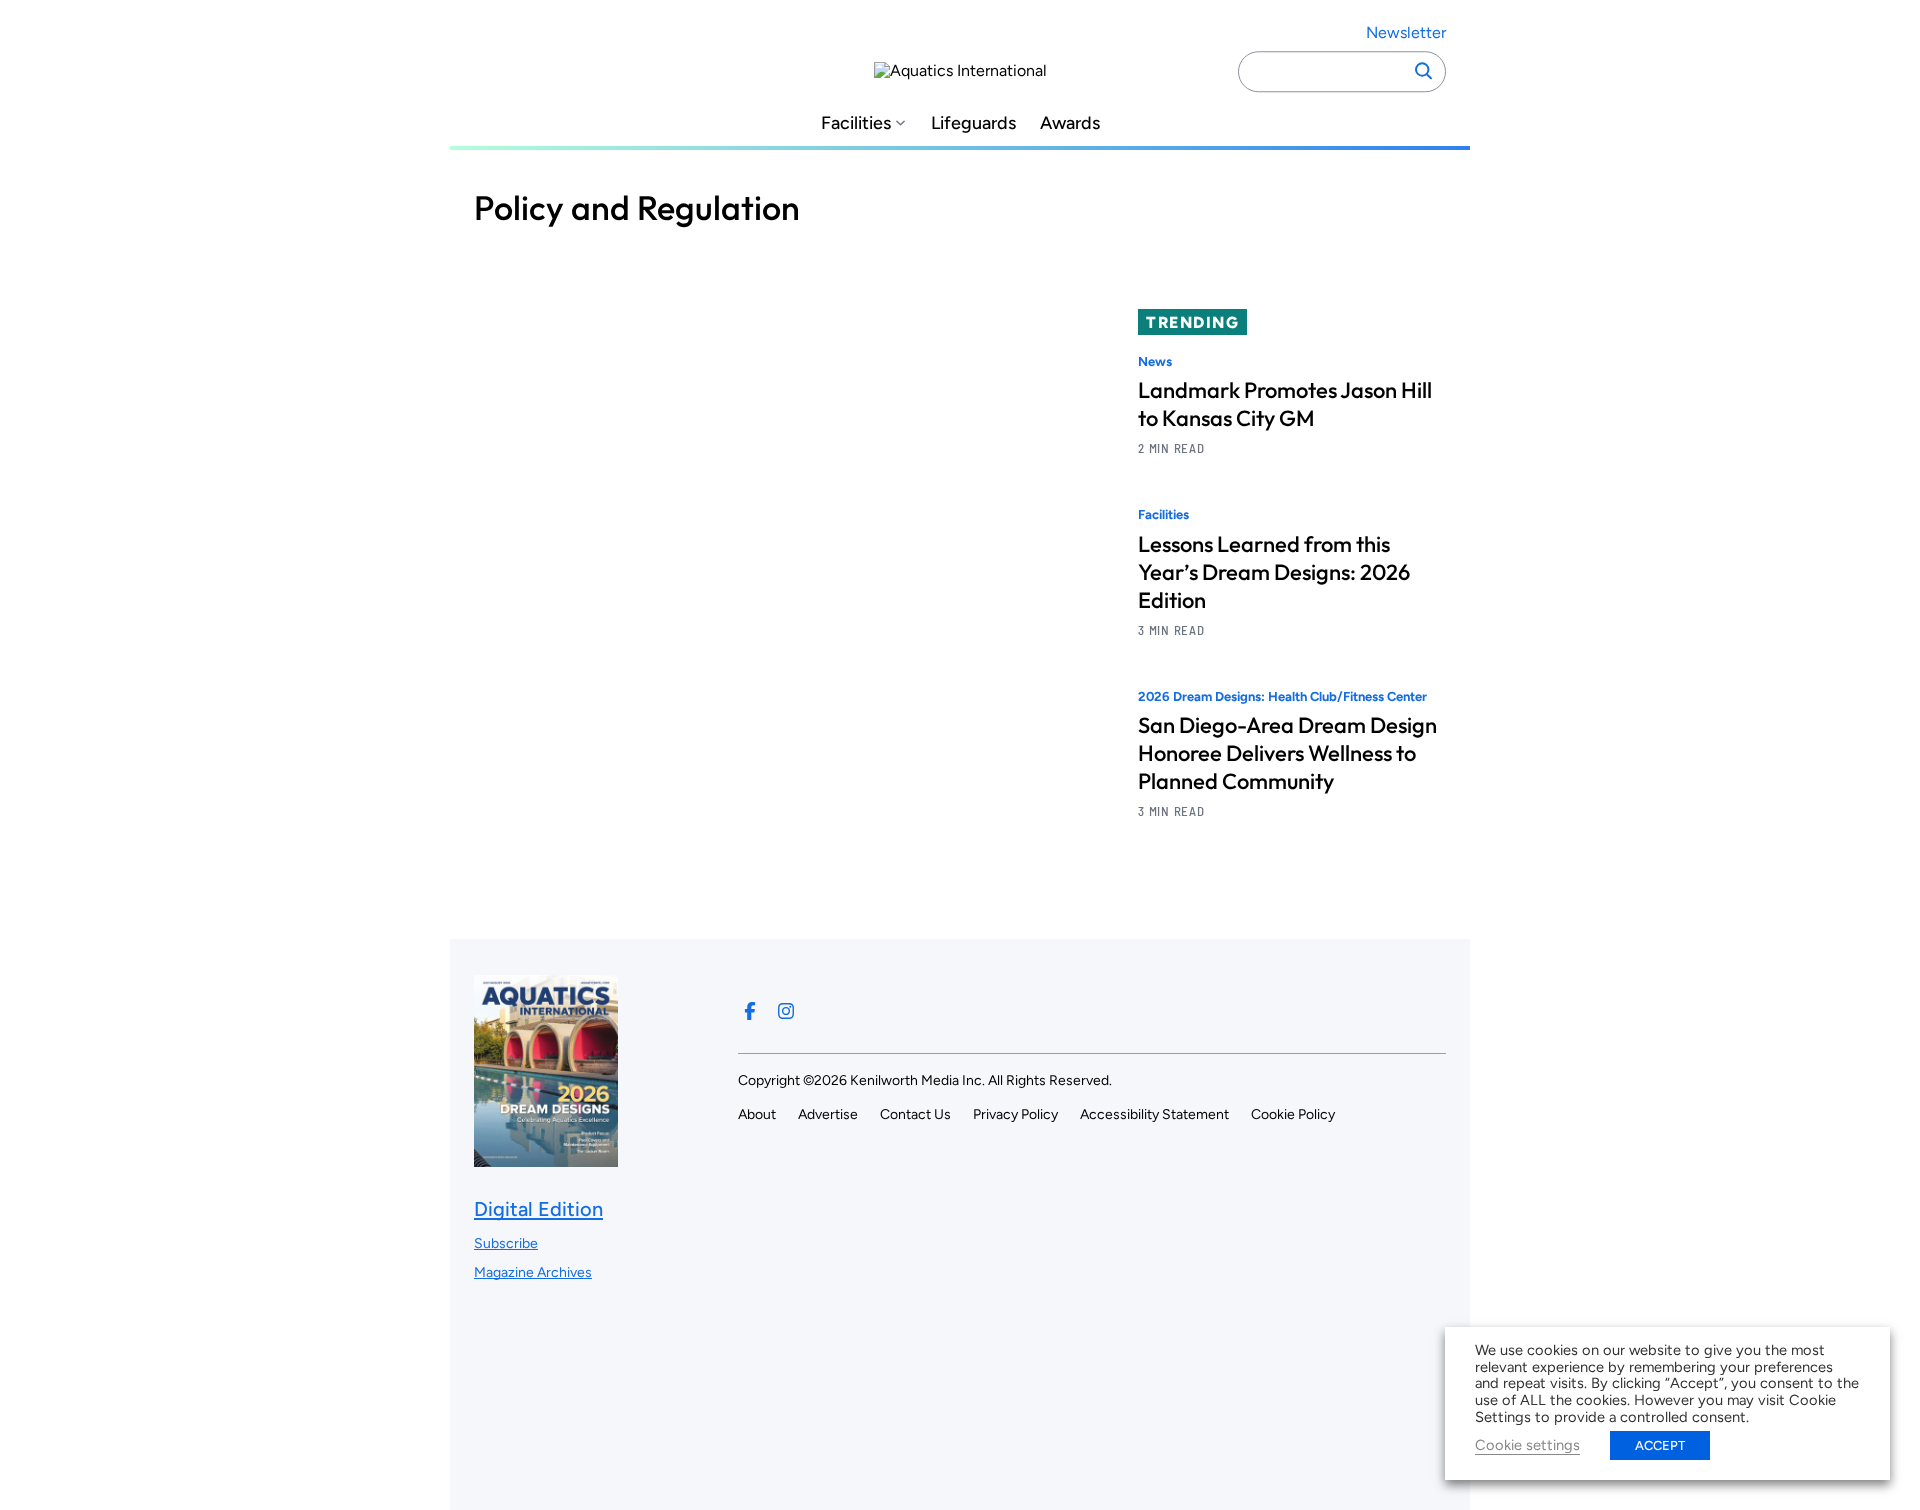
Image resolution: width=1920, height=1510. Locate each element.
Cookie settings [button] (1527, 1445)
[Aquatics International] (960, 71)
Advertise (828, 1114)
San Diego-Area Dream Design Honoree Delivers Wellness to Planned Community (1287, 753)
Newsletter (1406, 32)
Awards (1070, 123)
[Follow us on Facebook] (750, 1011)
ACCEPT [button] (1660, 1445)
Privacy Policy (1015, 1114)
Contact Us (915, 1114)
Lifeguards (973, 123)
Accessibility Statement (1154, 1114)
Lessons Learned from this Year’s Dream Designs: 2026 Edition (1274, 572)
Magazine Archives (533, 1272)
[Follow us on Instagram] (786, 1011)
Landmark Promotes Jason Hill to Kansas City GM (1285, 404)
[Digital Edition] (546, 1156)
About (757, 1114)
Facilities (856, 123)
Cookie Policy (1293, 1114)
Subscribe (506, 1243)
